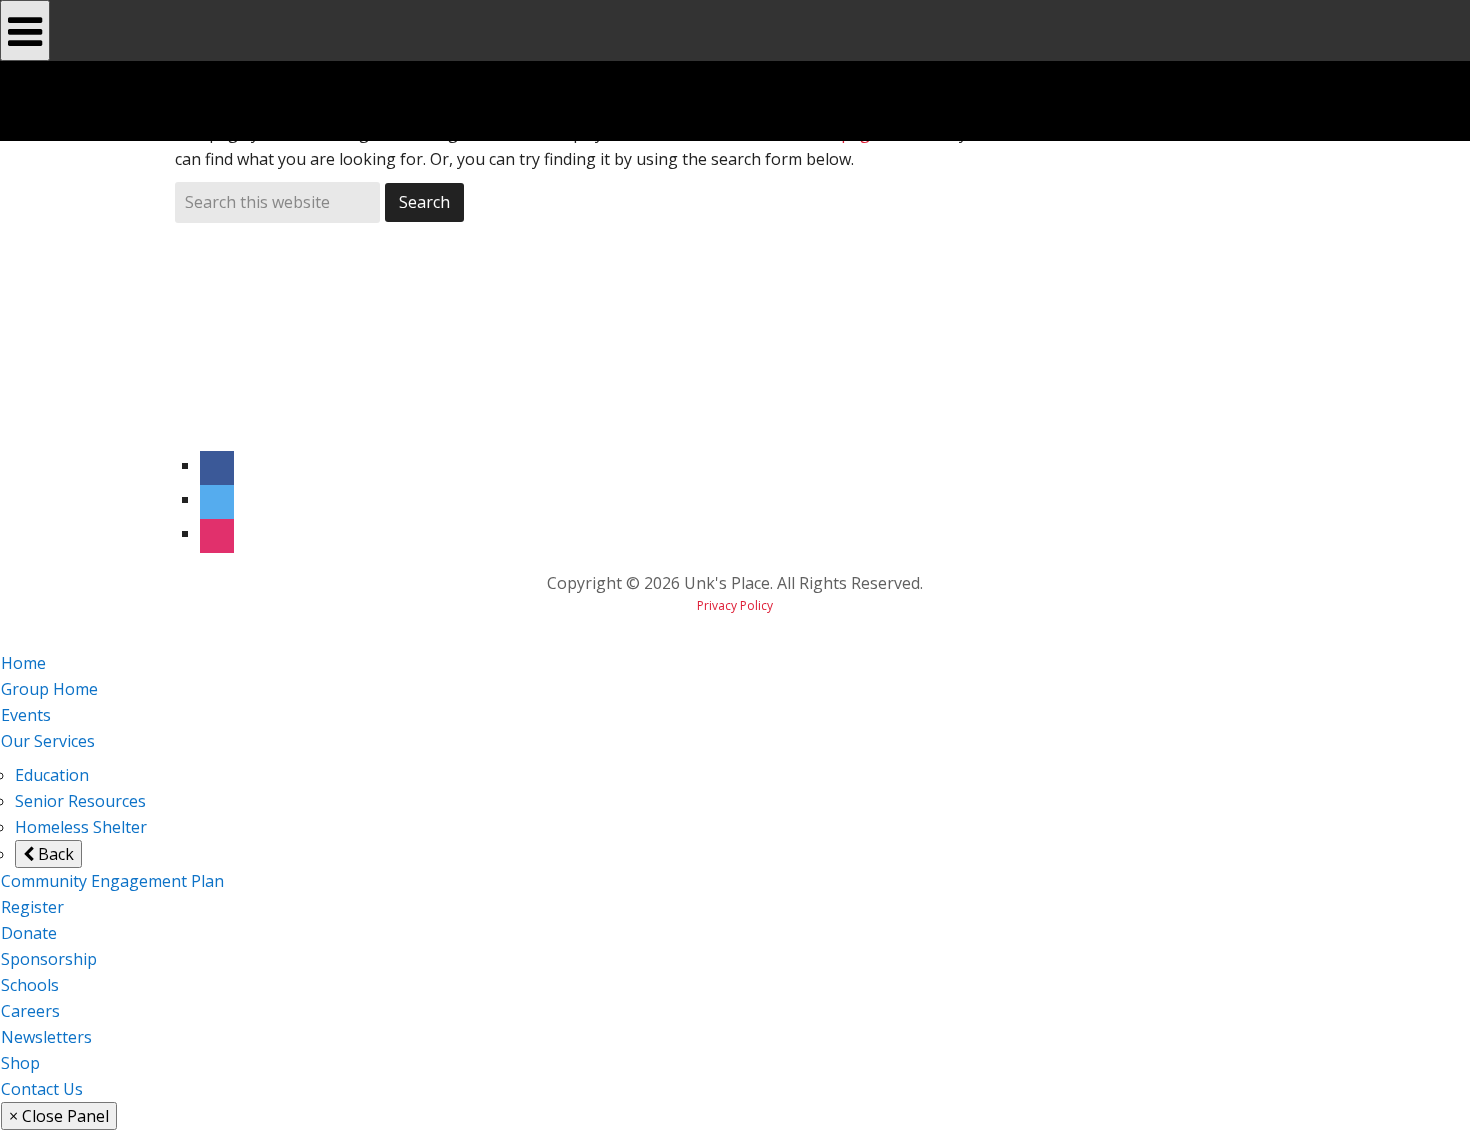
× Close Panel (59, 1116)
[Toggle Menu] (25, 30)
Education (52, 775)
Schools (30, 985)
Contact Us (42, 1089)
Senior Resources (80, 801)
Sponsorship (49, 959)
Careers (30, 1011)
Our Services (48, 741)
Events (26, 715)
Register (32, 907)
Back (54, 854)
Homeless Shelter (81, 827)
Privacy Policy (735, 605)
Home (23, 663)
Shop (20, 1063)
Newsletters (46, 1037)
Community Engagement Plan (112, 881)
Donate (29, 933)
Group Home (49, 689)
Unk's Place (316, 101)
